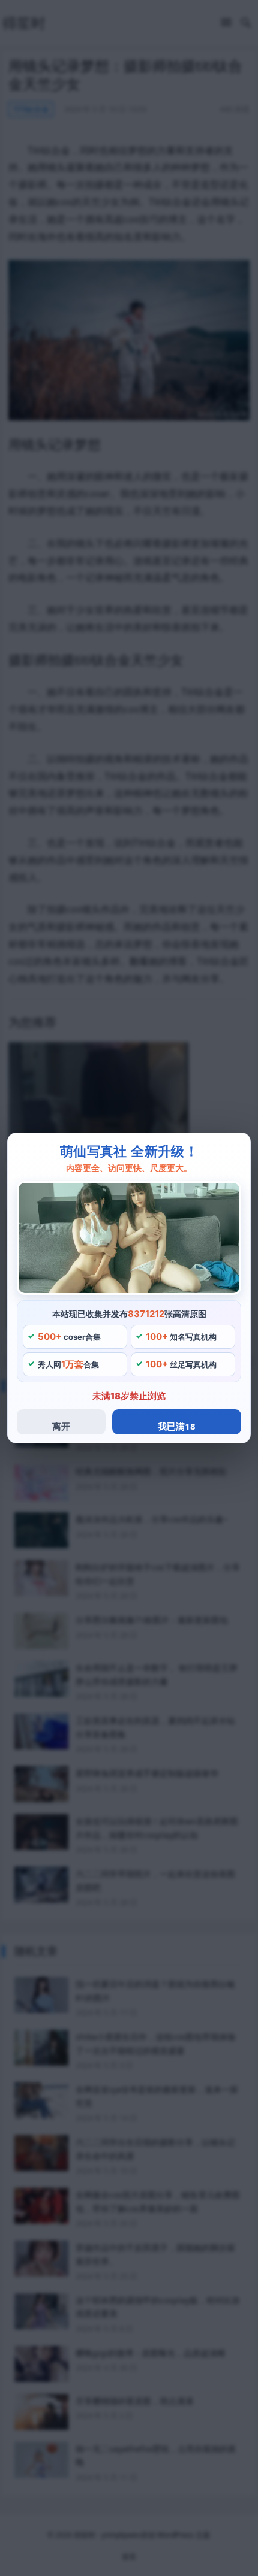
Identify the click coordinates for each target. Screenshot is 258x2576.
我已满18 (177, 1426)
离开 (61, 1426)
